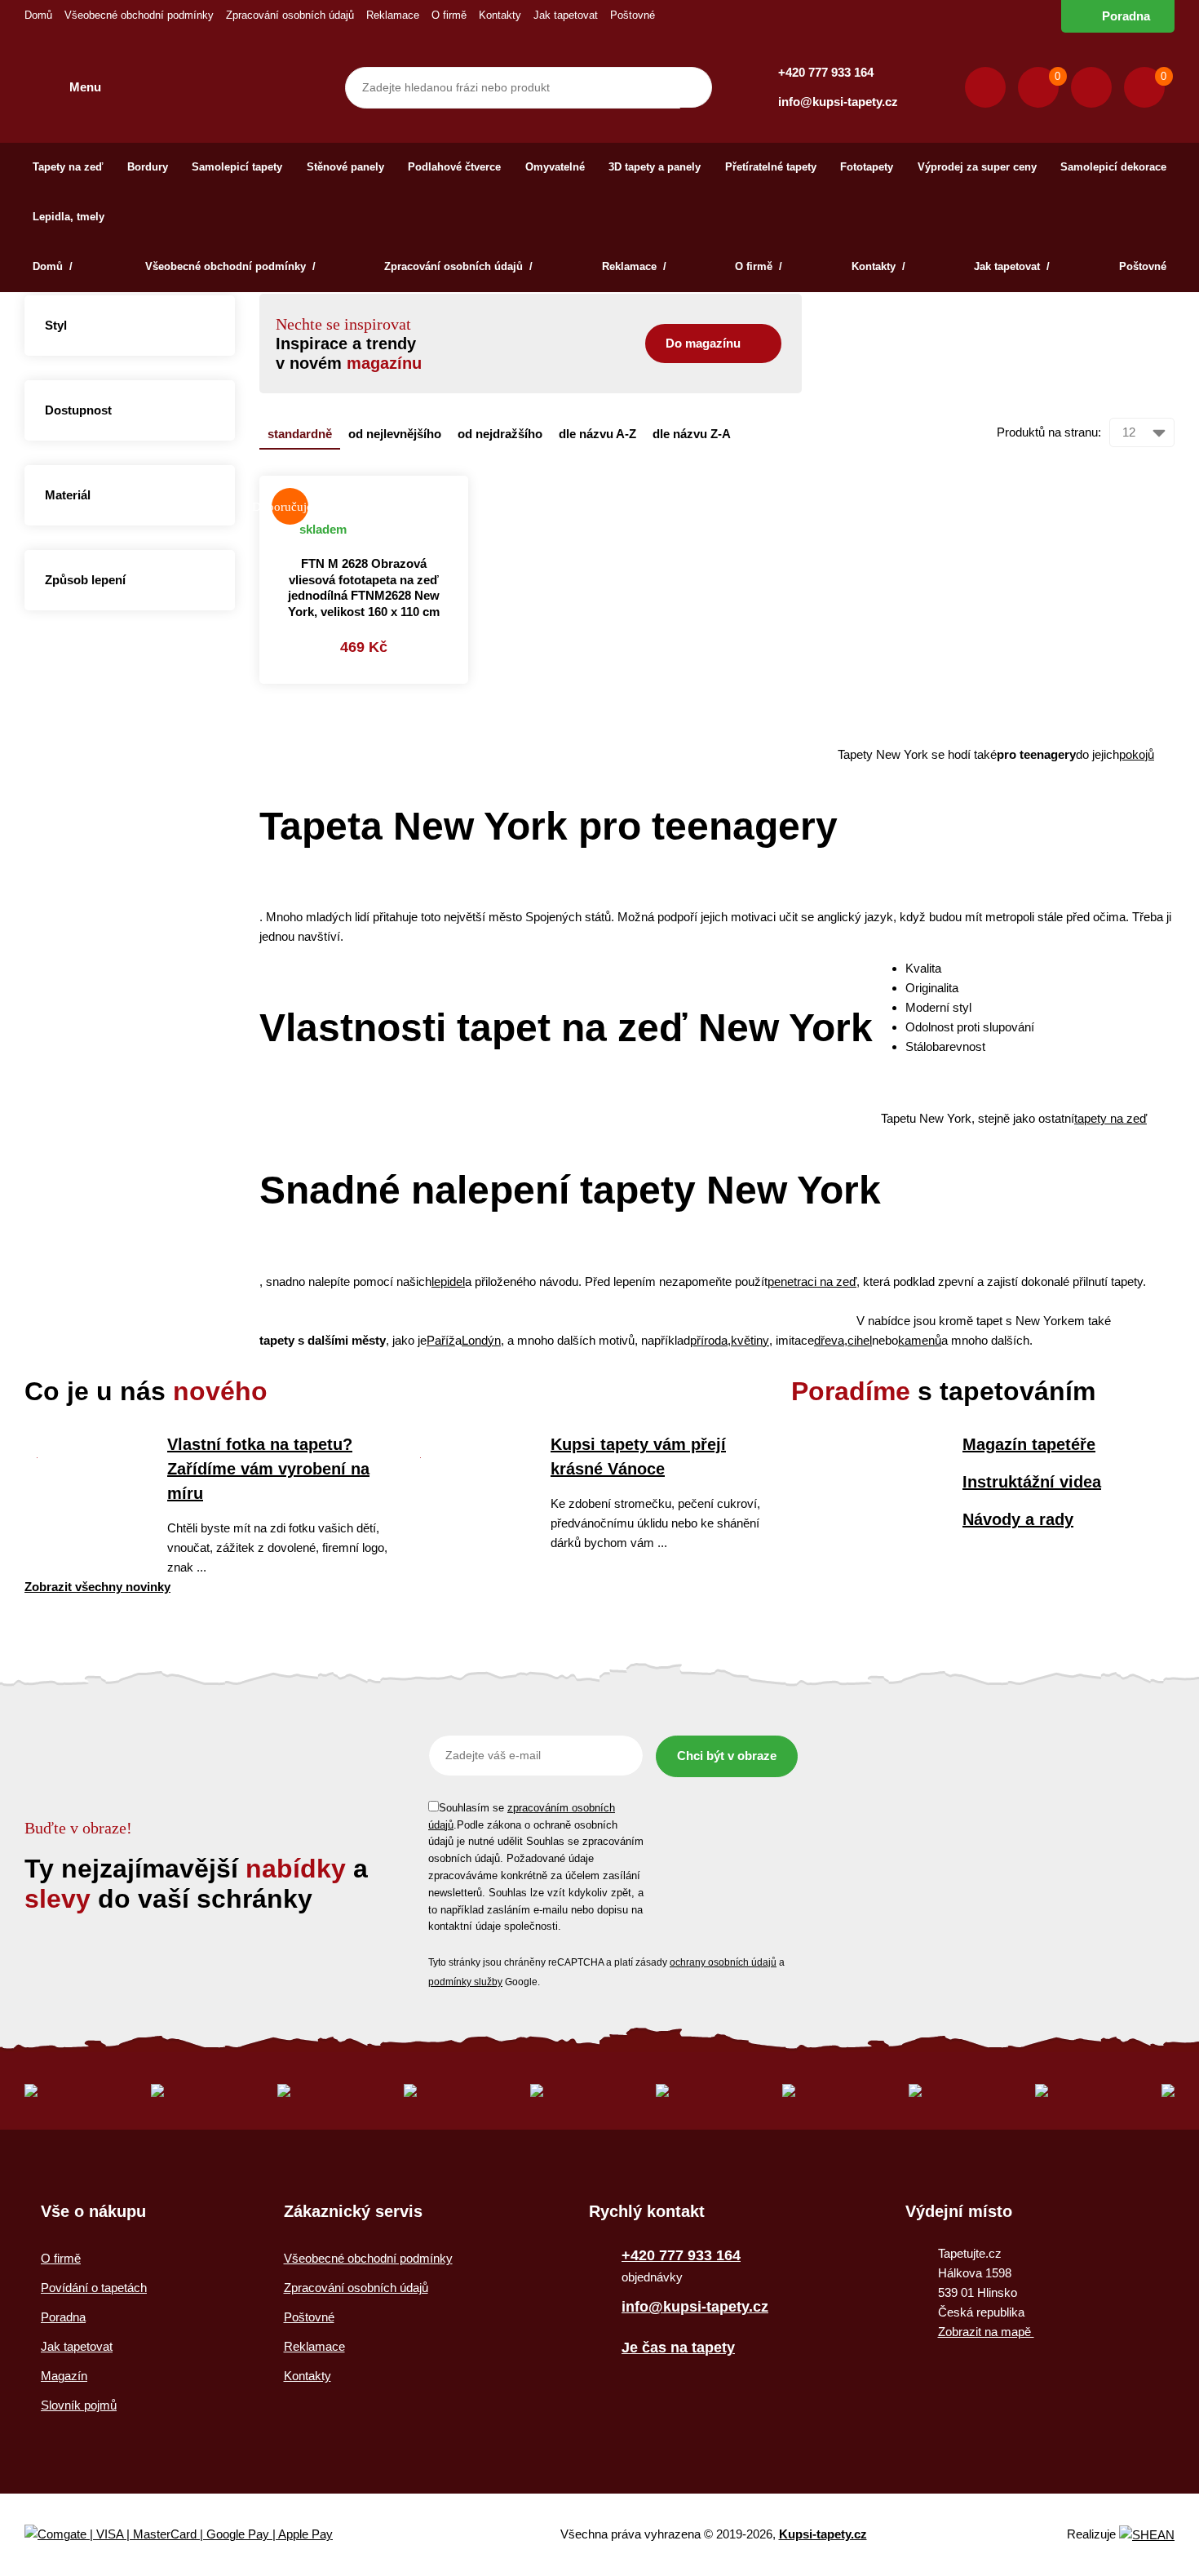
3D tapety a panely (655, 167)
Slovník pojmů (79, 2405)
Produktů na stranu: (1049, 432)
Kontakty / (878, 266)
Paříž (441, 1340)
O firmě (449, 15)
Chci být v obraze (727, 1756)
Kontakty (500, 15)
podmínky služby (465, 1982)
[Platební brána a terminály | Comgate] (192, 2535)
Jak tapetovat (566, 15)
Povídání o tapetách (94, 2288)
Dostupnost (78, 410)
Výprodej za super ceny (977, 167)
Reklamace (393, 15)
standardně (300, 434)
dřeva (829, 1340)
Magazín (64, 2376)
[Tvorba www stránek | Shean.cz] (1147, 2535)
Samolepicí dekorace (1113, 167)
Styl (56, 325)
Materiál (68, 495)
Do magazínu (703, 343)
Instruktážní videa (1032, 1482)
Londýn (481, 1340)
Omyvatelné (555, 167)
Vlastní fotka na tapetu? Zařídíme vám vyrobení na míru (268, 1469)
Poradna (1126, 16)
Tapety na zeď (68, 167)
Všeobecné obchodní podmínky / (230, 266)
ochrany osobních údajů (723, 1962)
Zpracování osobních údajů (290, 15)
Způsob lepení (85, 580)
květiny (750, 1340)
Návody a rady (1018, 1519)
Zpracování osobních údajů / (458, 266)
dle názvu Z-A (692, 434)
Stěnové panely (345, 167)
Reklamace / (634, 266)
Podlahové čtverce (454, 167)
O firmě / (759, 266)
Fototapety (867, 167)
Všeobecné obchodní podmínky (139, 15)
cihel (860, 1340)
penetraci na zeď (812, 1281)
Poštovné (633, 15)
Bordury (148, 167)
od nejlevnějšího (395, 434)
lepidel (448, 1281)
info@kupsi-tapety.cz (838, 102)
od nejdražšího (500, 434)
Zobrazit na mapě (986, 2332)
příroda (709, 1340)
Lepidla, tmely (69, 217)
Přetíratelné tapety (771, 167)
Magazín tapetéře (1029, 1444)
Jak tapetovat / (1012, 266)
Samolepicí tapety (237, 167)
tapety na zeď (1111, 1118)
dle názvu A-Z (597, 434)
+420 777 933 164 (826, 72)
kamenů (920, 1340)
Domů (38, 15)
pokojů (1137, 754)
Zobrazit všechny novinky (97, 1587)
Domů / (54, 266)
